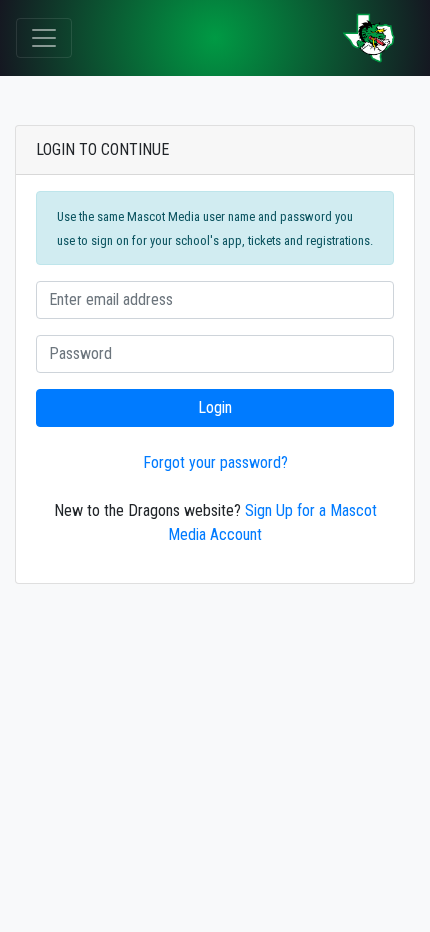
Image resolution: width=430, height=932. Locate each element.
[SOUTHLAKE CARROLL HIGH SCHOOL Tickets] (368, 38)
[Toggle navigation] (44, 38)
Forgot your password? (215, 462)
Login (215, 407)
